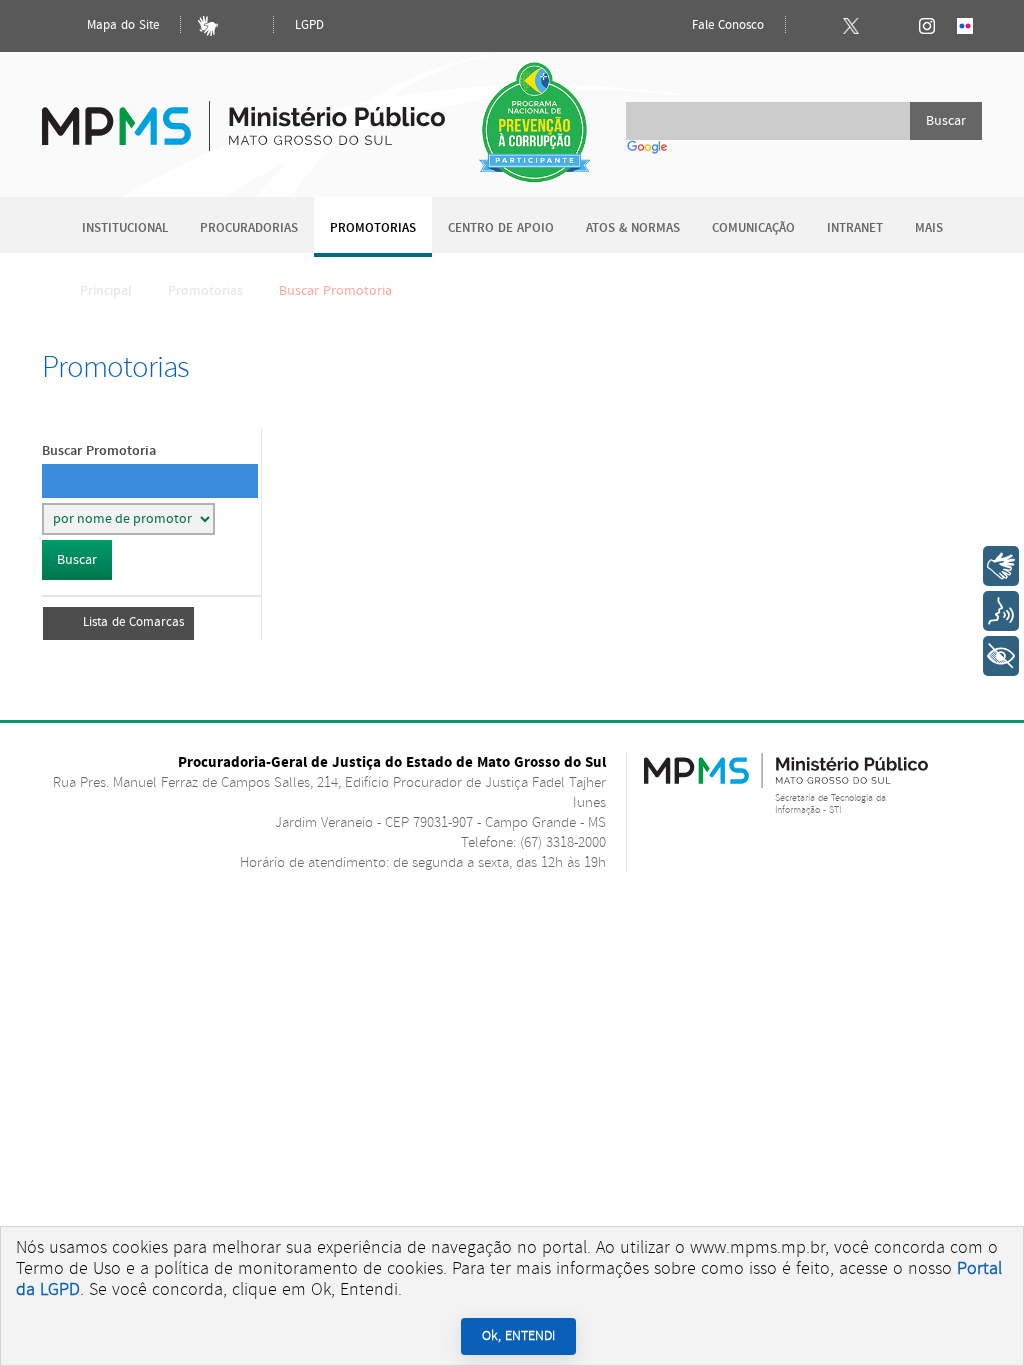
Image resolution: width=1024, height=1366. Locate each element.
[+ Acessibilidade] (1001, 656)
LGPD (309, 25)
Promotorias (373, 228)
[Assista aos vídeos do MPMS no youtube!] (889, 26)
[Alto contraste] (246, 26)
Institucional (125, 228)
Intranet (855, 228)
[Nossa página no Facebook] (813, 26)
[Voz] (1001, 611)
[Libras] (208, 26)
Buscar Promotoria (99, 450)
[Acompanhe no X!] (851, 26)
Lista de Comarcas (133, 622)
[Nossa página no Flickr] (965, 26)
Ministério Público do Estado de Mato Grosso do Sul (243, 114)
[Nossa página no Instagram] (927, 26)
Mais (929, 228)
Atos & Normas (633, 228)
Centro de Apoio (501, 228)
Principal (106, 291)
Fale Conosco (726, 25)
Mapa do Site (121, 25)
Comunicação (753, 228)
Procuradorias (249, 228)
